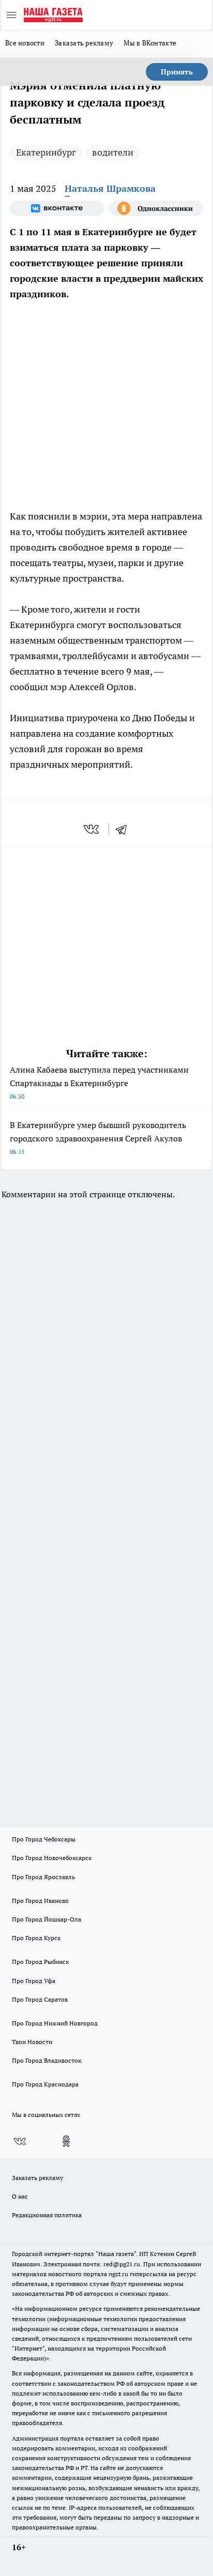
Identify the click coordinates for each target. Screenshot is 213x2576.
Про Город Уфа (34, 1981)
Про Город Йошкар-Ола (47, 1919)
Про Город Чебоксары (44, 1839)
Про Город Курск (36, 1938)
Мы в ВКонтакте (150, 43)
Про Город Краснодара (45, 2084)
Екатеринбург (46, 152)
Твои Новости (32, 2042)
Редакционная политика (47, 2215)
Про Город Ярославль (43, 1877)
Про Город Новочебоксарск (52, 1858)
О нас (20, 2196)
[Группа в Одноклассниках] (156, 208)
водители (113, 152)
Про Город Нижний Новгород (55, 2023)
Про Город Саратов (40, 1999)
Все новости (25, 43)
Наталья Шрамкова (110, 188)
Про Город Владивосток (47, 2060)
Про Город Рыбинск (40, 1962)
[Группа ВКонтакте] (57, 208)
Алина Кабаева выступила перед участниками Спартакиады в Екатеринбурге (99, 1082)
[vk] (92, 829)
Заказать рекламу (84, 43)
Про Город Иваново (40, 1901)
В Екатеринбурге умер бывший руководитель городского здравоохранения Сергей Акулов (98, 1138)
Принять (177, 72)
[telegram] (125, 829)
